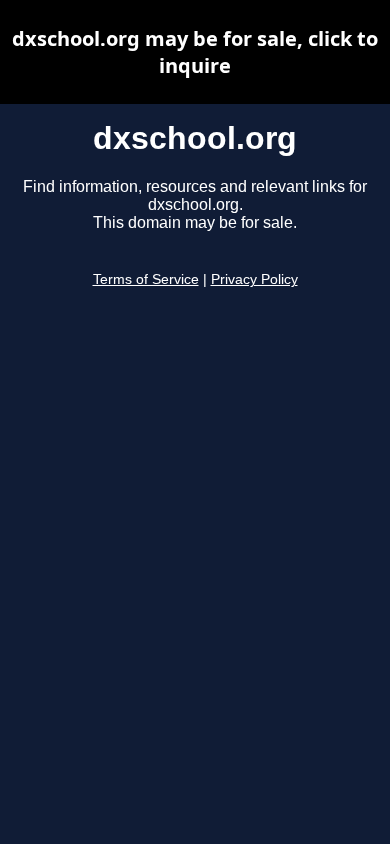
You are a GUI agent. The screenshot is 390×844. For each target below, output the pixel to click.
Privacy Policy (254, 279)
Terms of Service (146, 279)
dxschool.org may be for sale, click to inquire (195, 52)
